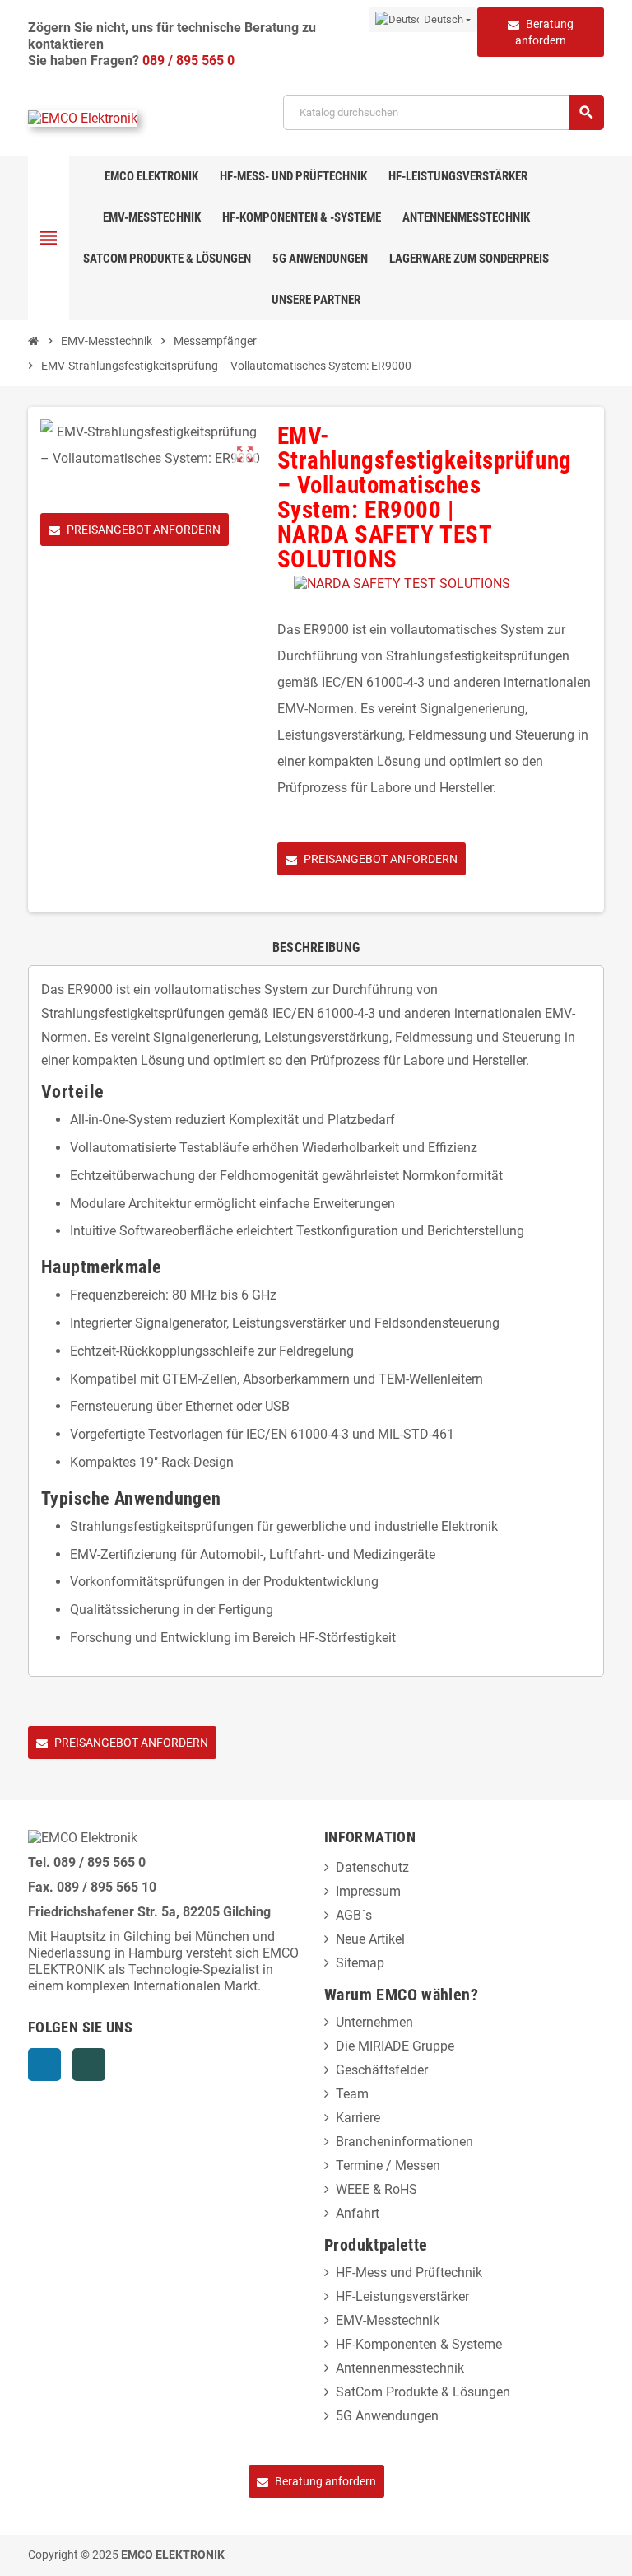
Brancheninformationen (404, 2142)
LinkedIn (44, 2065)
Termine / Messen (388, 2165)
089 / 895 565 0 (188, 61)
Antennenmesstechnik (400, 2368)
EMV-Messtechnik (388, 2320)
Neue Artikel (370, 1939)
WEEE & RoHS (376, 2189)
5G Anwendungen (387, 2416)
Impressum (368, 1891)
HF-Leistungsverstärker (402, 2296)
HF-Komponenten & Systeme (419, 2344)
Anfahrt (358, 2213)
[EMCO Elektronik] (83, 118)
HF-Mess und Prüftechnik (409, 2273)
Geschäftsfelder (382, 2070)
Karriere (358, 2118)
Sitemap (360, 1963)
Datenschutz (372, 1867)
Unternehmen (374, 2022)
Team (352, 2094)
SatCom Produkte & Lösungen (423, 2392)
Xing (89, 2065)
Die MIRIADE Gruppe (395, 2046)
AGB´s (354, 1915)
